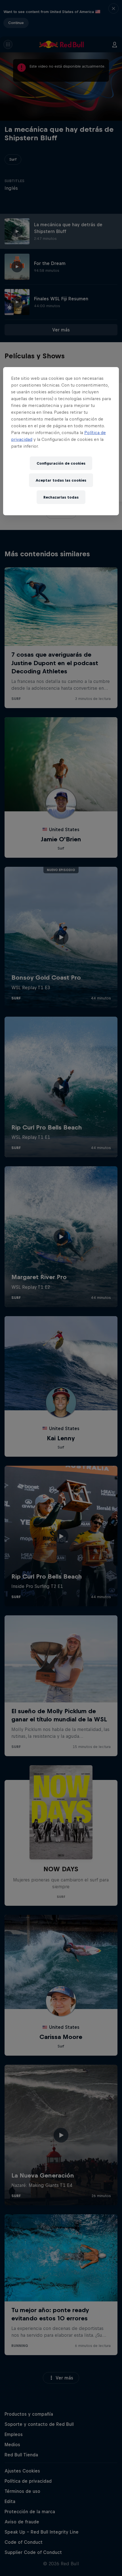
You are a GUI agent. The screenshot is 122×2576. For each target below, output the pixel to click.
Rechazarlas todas (61, 497)
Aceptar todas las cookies (61, 480)
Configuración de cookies (61, 463)
